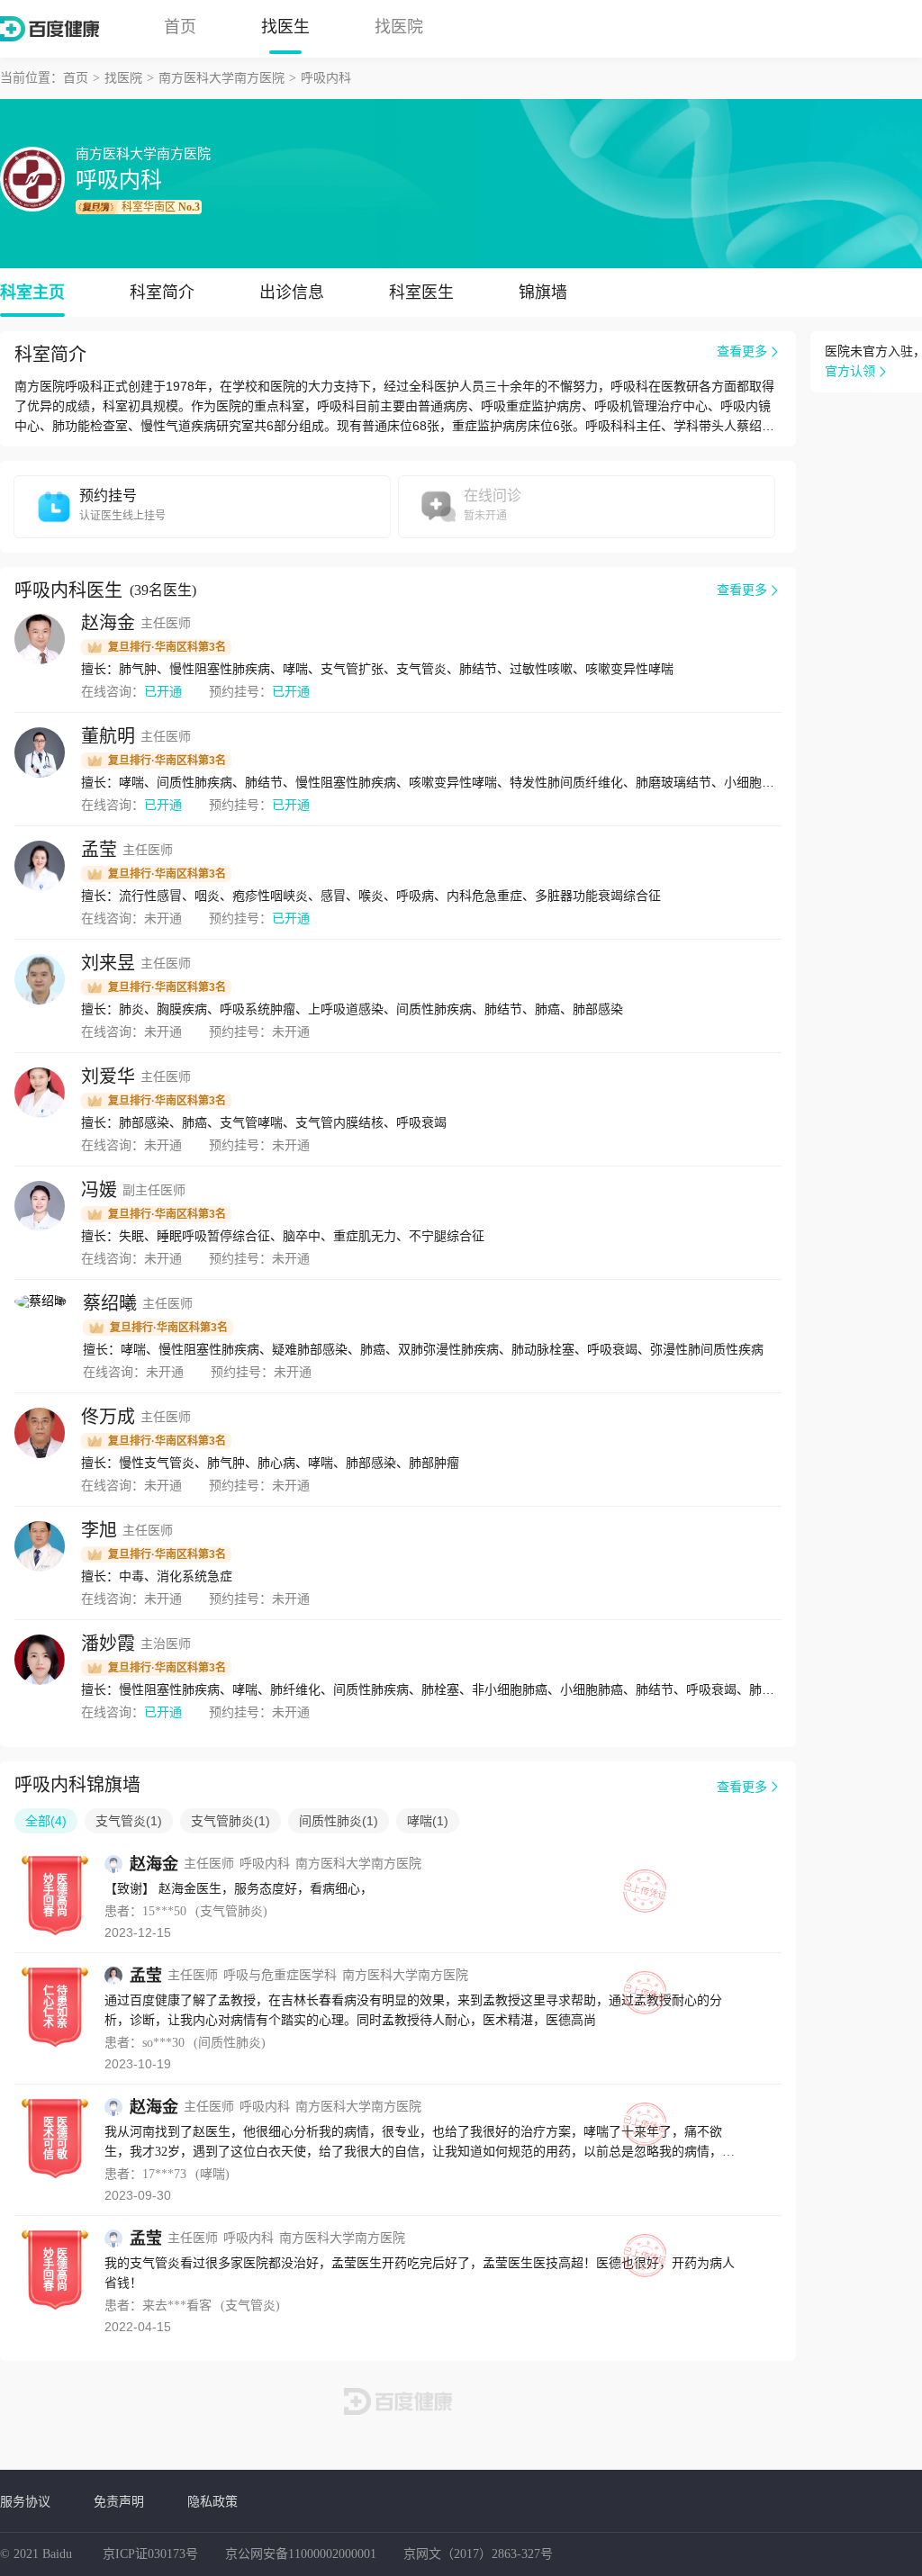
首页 (180, 27)
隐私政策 (212, 2501)
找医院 (399, 27)
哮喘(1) (428, 1821)
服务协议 (25, 2501)
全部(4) (46, 1821)
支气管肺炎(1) (230, 1821)
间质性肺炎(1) (339, 1821)
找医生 (285, 27)
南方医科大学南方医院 (221, 78)
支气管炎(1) (129, 1821)
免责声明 (119, 2501)
